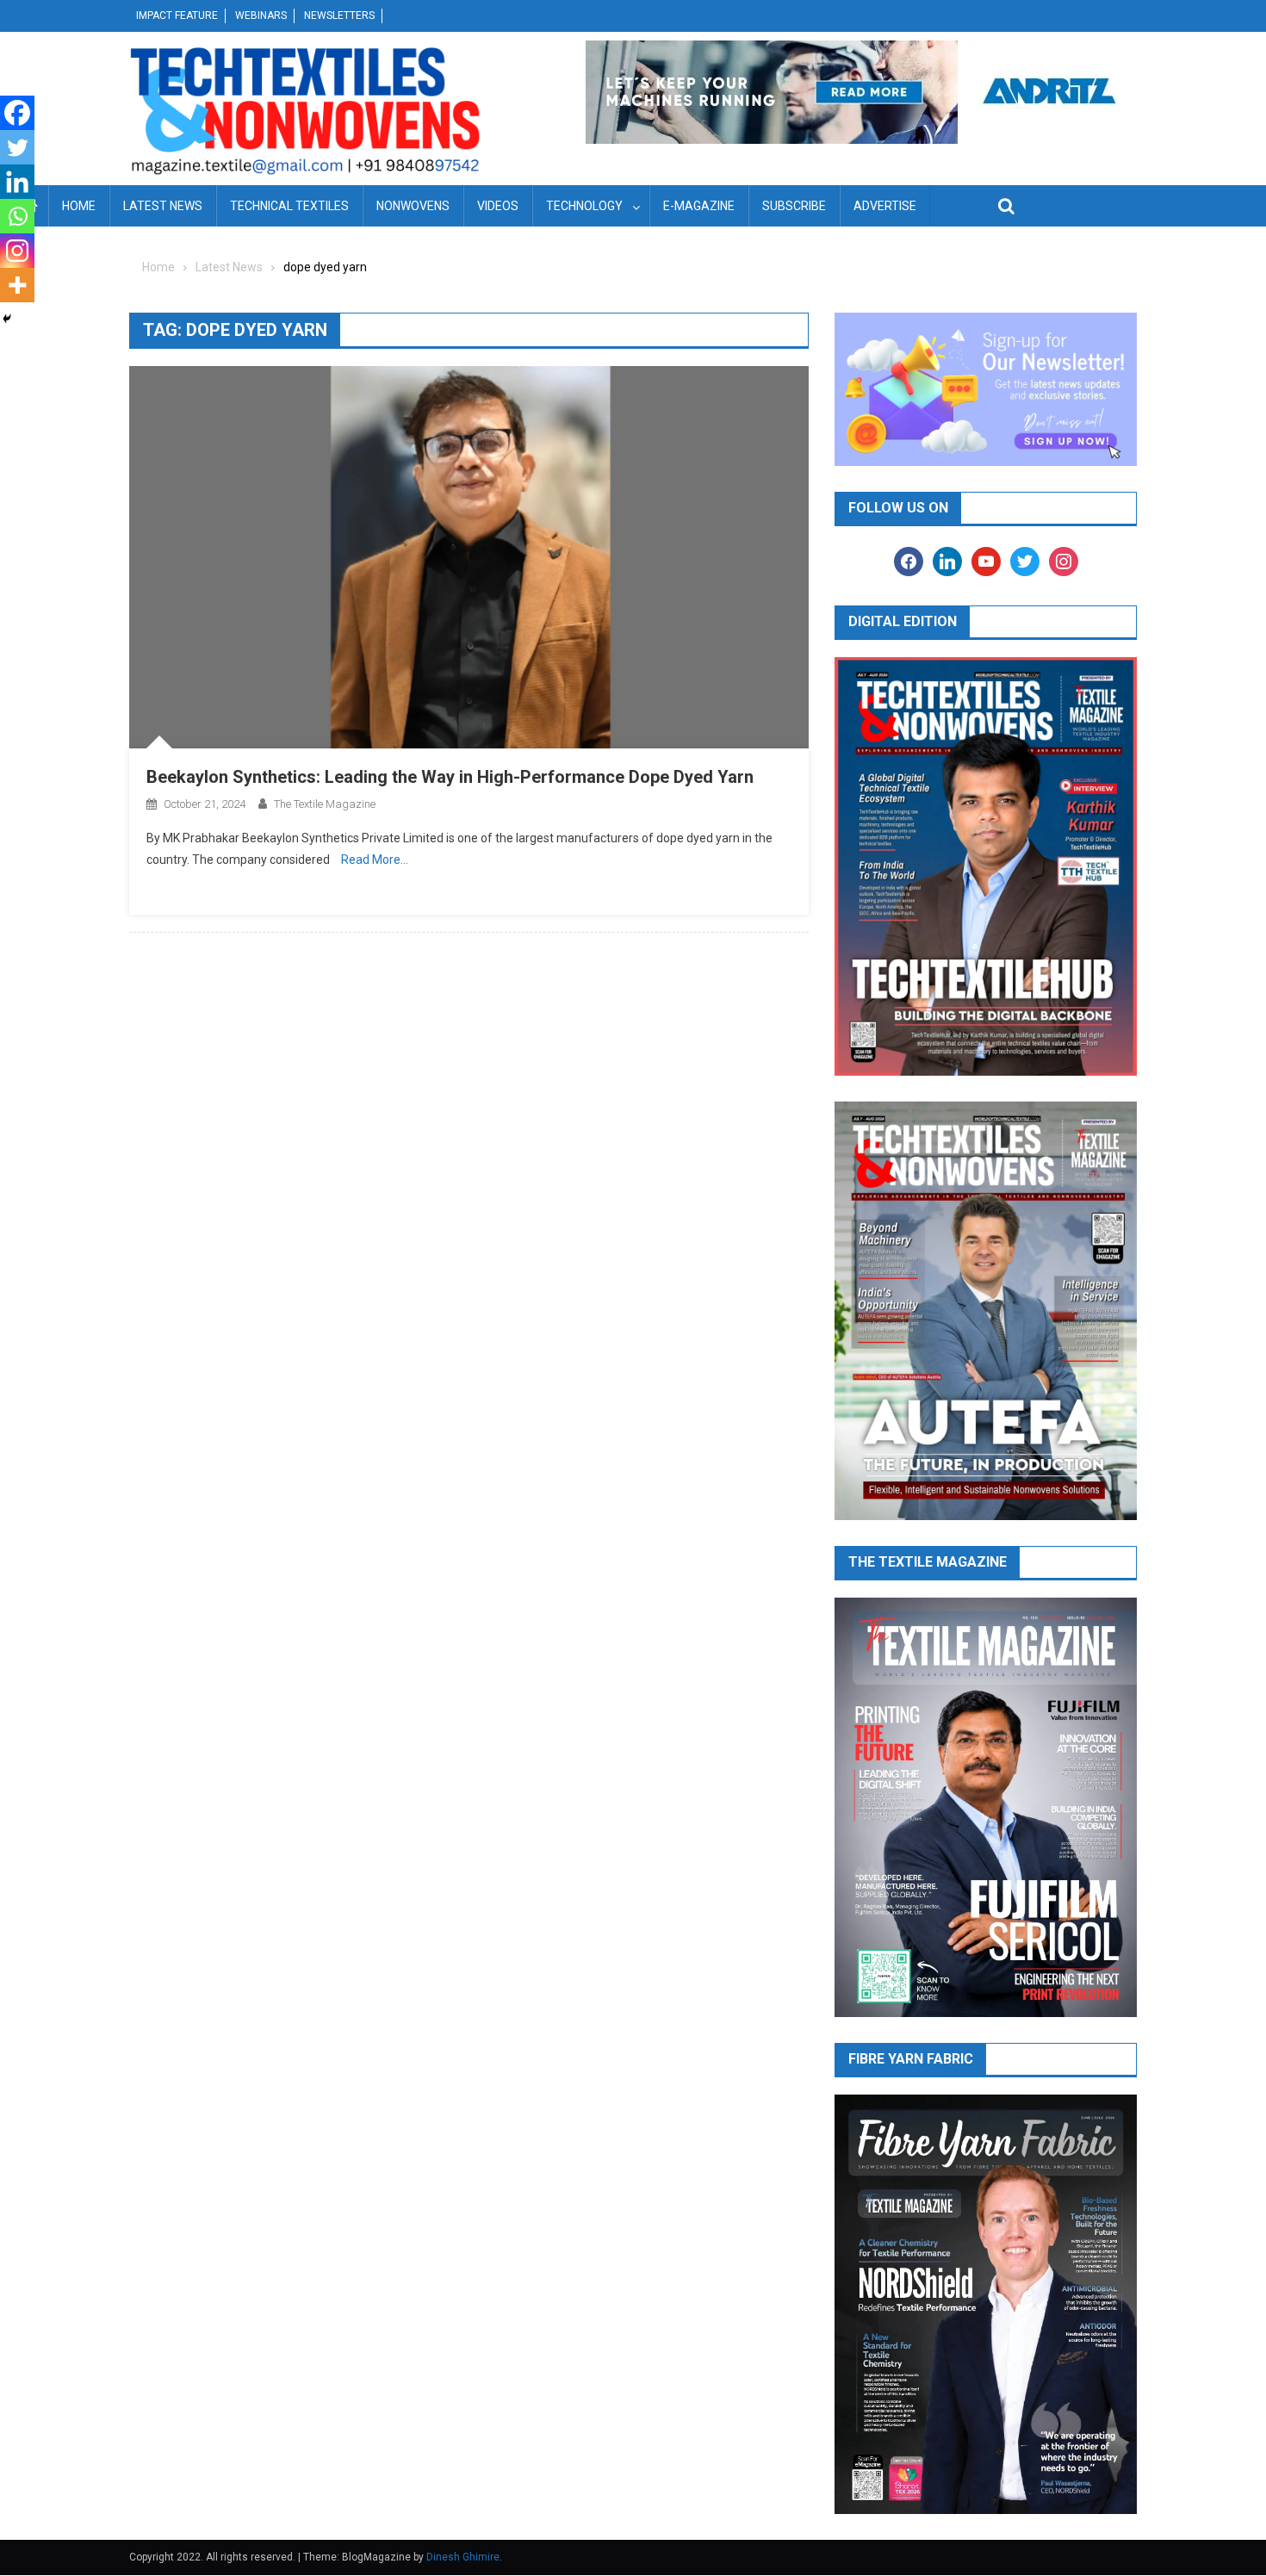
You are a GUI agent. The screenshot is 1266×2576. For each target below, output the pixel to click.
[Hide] (7, 319)
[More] (17, 285)
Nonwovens (413, 206)
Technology (584, 206)
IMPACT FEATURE (177, 16)
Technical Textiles (289, 206)
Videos (498, 206)
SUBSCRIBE (794, 206)
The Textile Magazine (325, 804)
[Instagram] (17, 251)
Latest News (163, 206)
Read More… (375, 860)
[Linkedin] (17, 182)
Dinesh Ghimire (463, 2557)
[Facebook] (17, 113)
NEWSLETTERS (339, 16)
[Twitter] (17, 147)
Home (79, 206)
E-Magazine (699, 206)
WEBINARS (261, 16)
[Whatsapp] (17, 216)
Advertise (885, 206)
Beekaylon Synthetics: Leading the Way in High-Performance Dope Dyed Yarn (450, 777)
